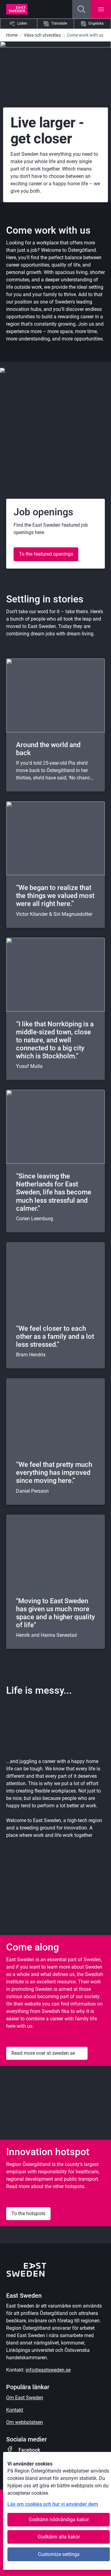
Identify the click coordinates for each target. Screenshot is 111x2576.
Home (12, 35)
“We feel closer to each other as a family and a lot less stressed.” (55, 1336)
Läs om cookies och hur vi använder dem (53, 2504)
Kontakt (15, 2410)
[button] (81, 9)
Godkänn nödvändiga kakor (59, 2520)
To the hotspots (28, 2214)
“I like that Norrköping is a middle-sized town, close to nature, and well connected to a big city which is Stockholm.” (55, 1040)
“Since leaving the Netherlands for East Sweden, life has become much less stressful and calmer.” (54, 1192)
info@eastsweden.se (48, 2370)
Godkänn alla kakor (59, 2537)
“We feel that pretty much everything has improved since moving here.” (54, 1473)
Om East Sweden (25, 2398)
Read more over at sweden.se (43, 2053)
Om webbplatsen (25, 2422)
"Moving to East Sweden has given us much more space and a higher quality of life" (55, 1613)
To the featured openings (46, 554)
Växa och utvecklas (42, 35)
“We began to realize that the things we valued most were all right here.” (55, 896)
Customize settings (59, 2554)
